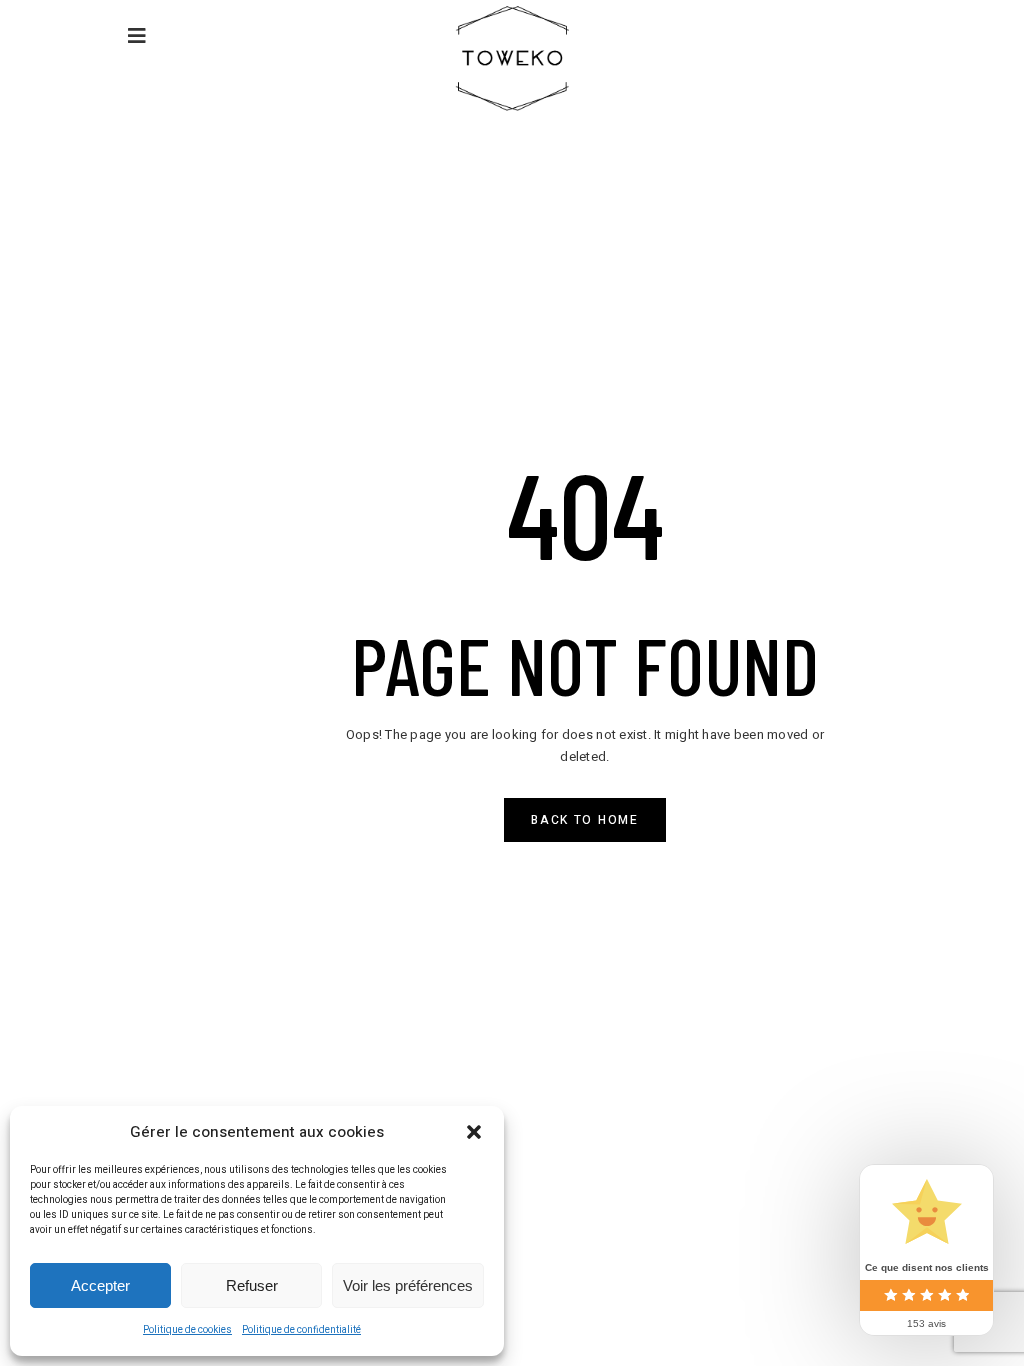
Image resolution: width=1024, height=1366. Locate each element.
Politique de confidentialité (301, 1330)
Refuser (252, 1285)
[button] (474, 1132)
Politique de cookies (187, 1330)
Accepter (100, 1285)
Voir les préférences (408, 1285)
